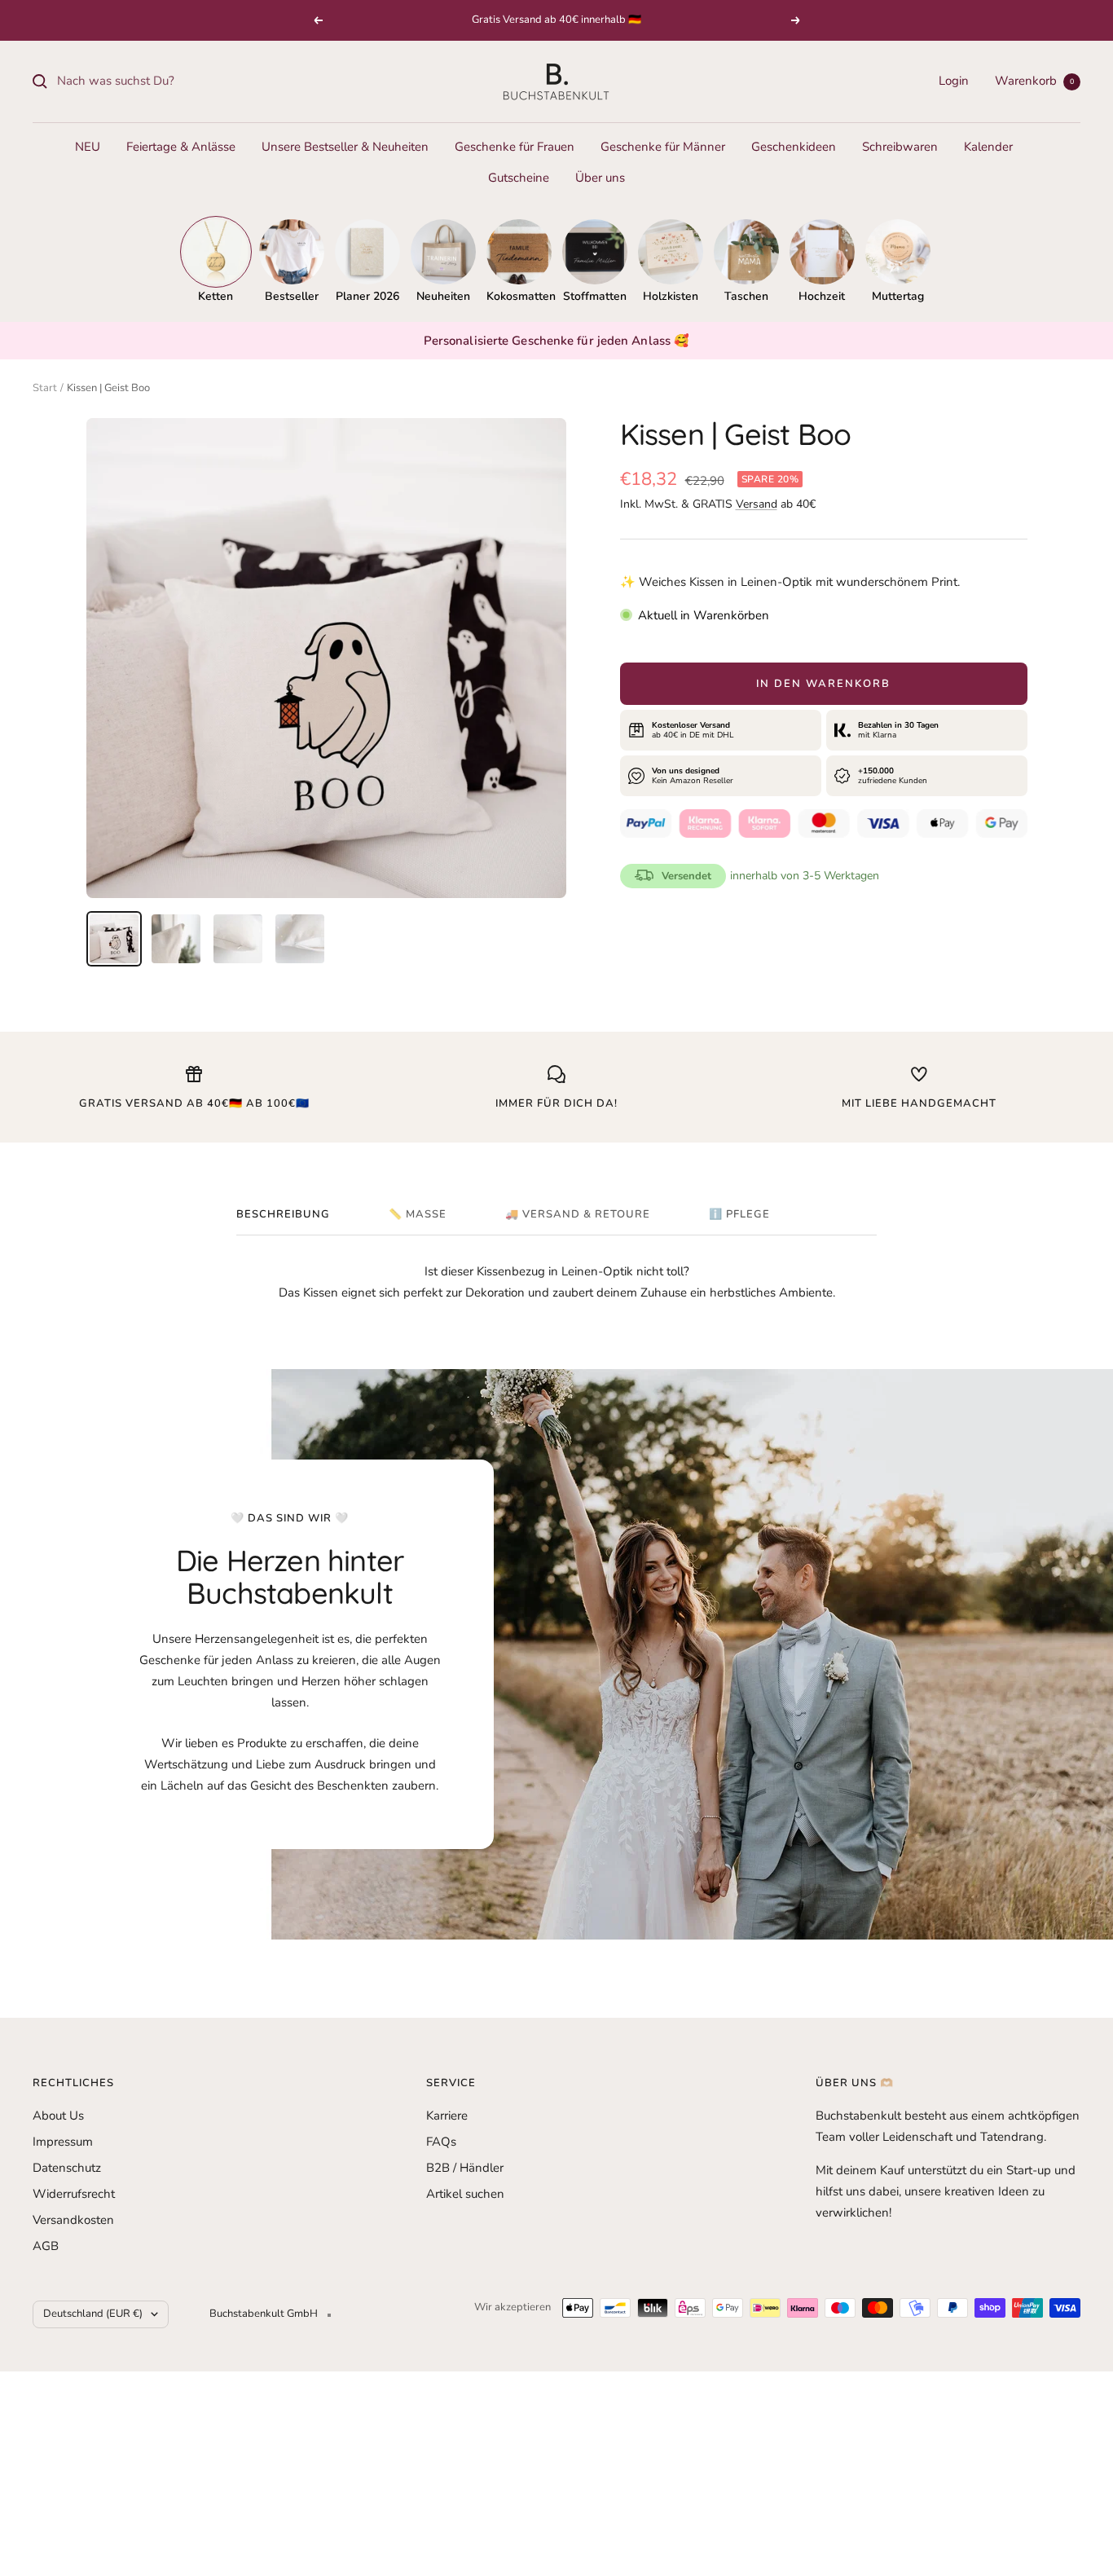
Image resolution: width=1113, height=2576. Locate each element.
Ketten (216, 296)
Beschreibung (283, 1215)
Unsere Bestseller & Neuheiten (345, 147)
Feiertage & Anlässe (181, 147)
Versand (757, 504)
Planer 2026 (367, 296)
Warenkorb (1034, 81)
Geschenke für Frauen (515, 147)
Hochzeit (822, 296)
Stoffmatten (595, 296)
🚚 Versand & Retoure (578, 1215)
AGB (46, 2246)
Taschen (746, 296)
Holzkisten (671, 296)
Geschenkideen (794, 147)
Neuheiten (443, 296)
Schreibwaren (900, 147)
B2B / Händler (465, 2168)
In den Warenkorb (823, 684)
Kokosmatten (519, 296)
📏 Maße (418, 1215)
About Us (58, 2116)
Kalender (988, 147)
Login (954, 81)
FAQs (441, 2142)
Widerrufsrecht (74, 2194)
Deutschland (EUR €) (93, 2314)
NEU (88, 147)
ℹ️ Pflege (739, 1215)
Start (45, 388)
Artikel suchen (465, 2194)
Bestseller (292, 296)
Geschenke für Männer (663, 147)
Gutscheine (519, 178)
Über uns (600, 178)
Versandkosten (73, 2220)
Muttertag (898, 296)
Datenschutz (67, 2168)
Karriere (447, 2116)
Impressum (63, 2142)
